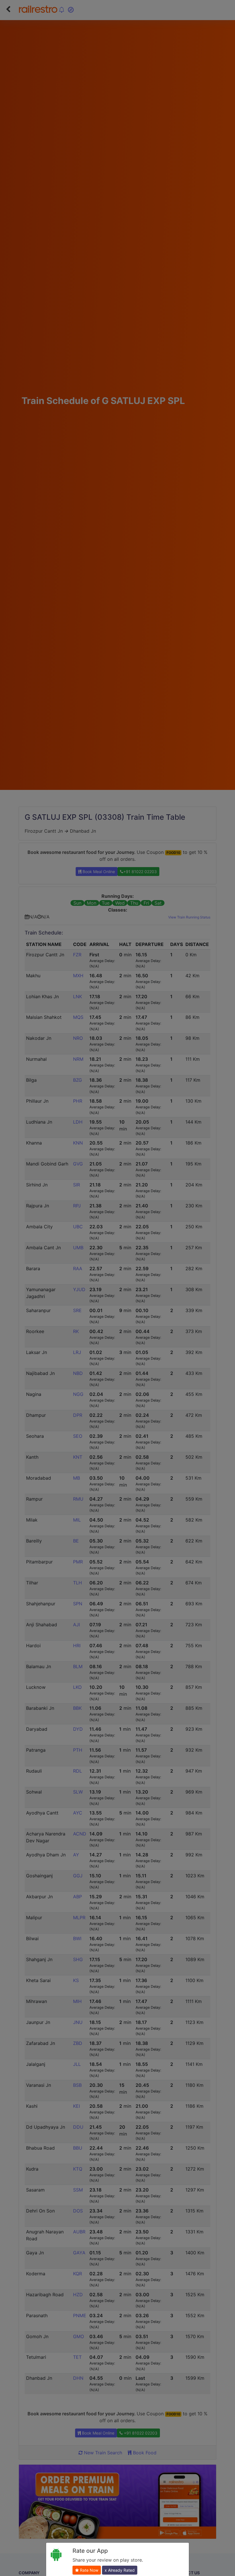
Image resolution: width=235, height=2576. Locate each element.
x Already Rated (120, 2570)
